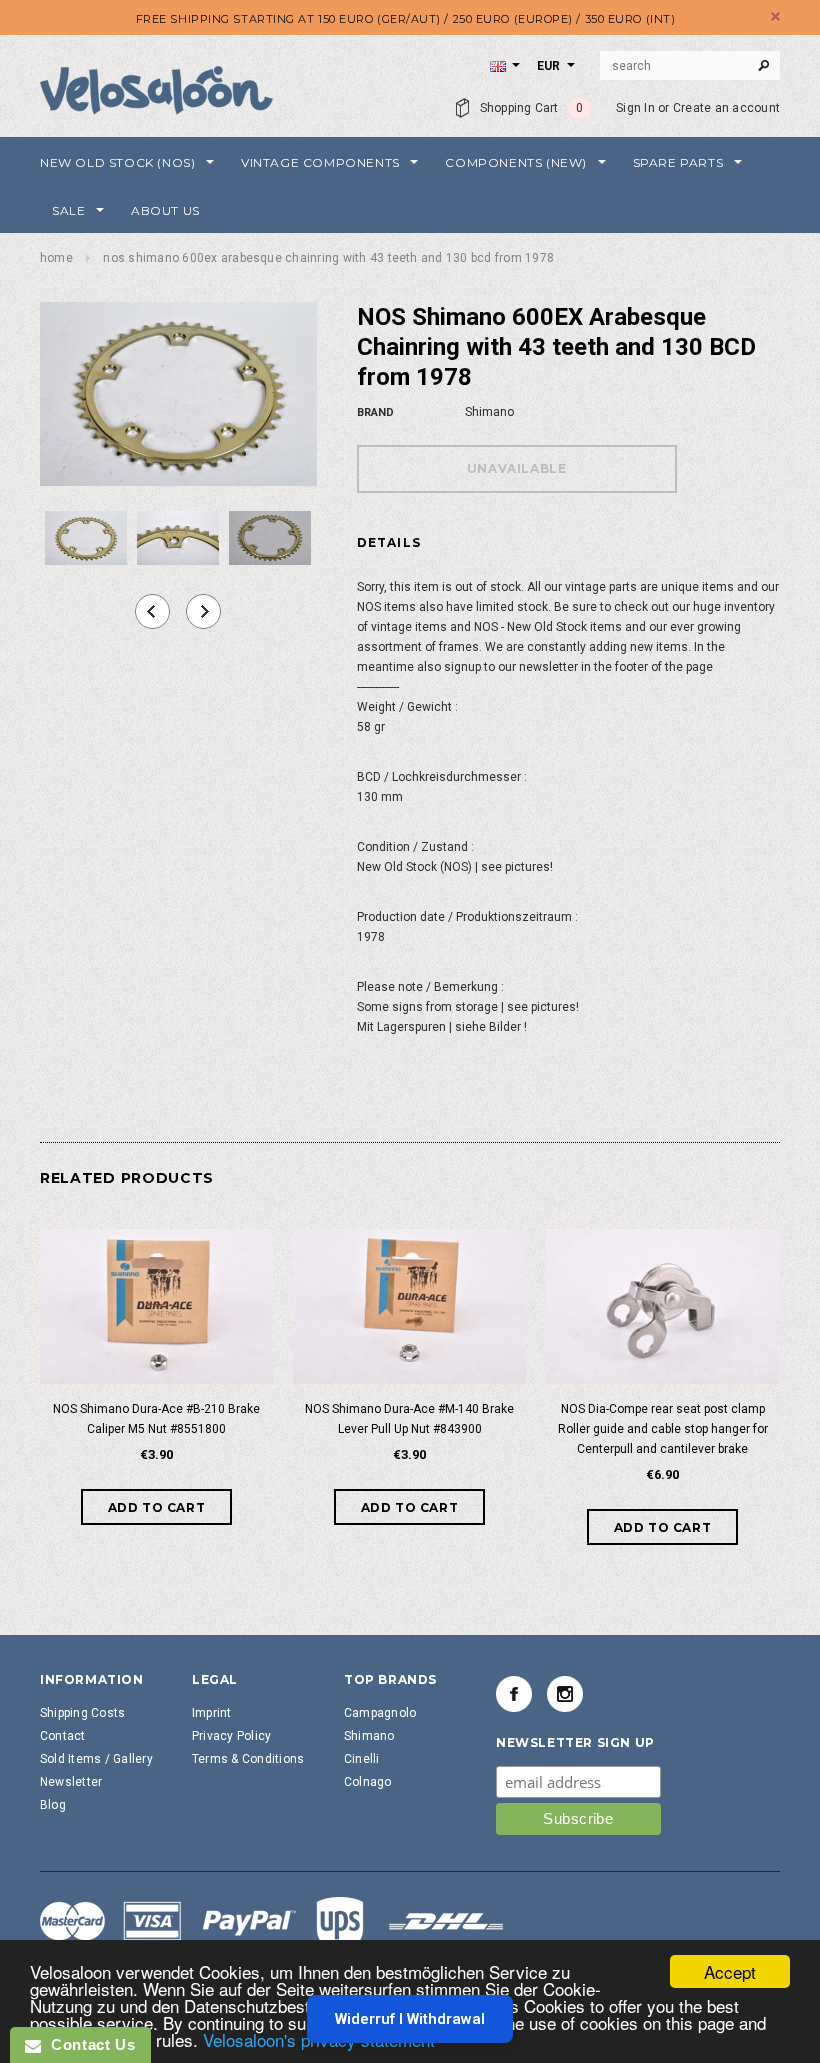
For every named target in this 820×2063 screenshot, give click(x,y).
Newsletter (71, 1782)
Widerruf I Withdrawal (410, 2019)
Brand (375, 412)
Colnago (368, 1782)
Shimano (369, 1736)
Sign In (635, 108)
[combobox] (690, 66)
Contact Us (88, 2044)
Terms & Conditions (248, 1759)
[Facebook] (514, 1694)
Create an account (726, 108)
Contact (63, 1736)
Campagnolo (380, 1713)
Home (56, 258)
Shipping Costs (82, 1713)
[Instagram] (565, 1694)
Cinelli (362, 1759)
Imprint (212, 1713)
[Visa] (272, 1924)
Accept (730, 1971)
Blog (53, 1805)
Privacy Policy (231, 1736)
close (775, 16)
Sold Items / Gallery (96, 1759)
